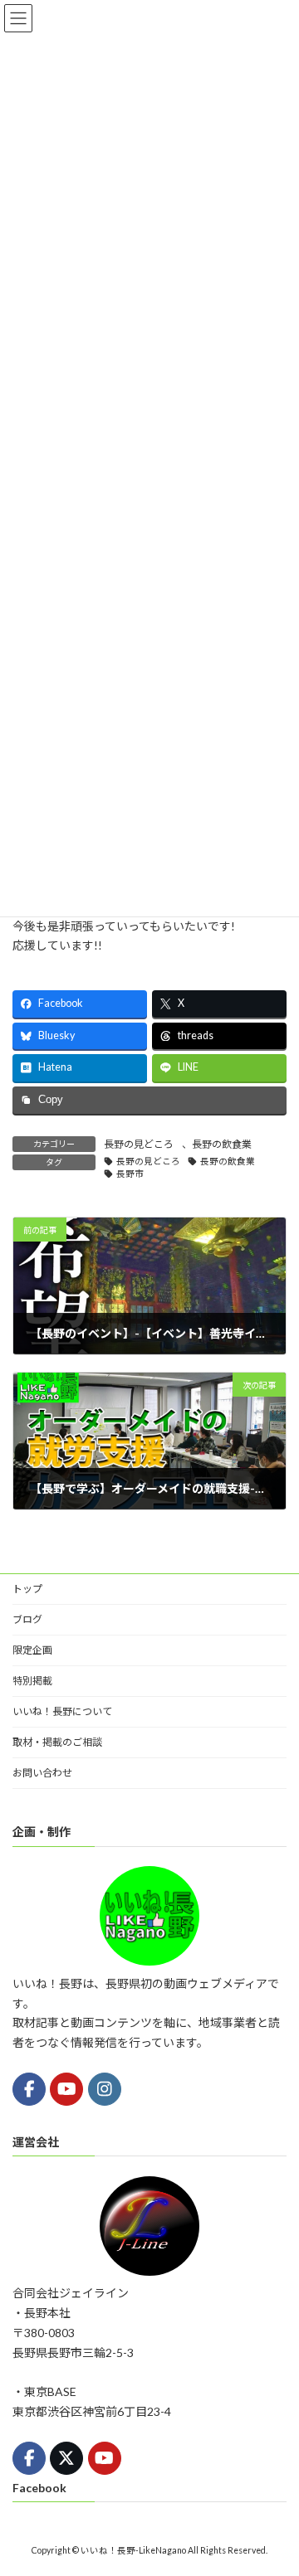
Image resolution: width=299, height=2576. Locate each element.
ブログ (27, 1619)
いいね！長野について (62, 1711)
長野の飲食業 (222, 1144)
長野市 (130, 1174)
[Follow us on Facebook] (29, 2089)
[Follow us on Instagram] (105, 2089)
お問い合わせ (42, 1773)
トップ (27, 1589)
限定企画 (32, 1650)
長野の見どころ (139, 1144)
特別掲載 (32, 1681)
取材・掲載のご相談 (57, 1742)
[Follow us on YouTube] (66, 2089)
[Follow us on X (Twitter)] (66, 2458)
